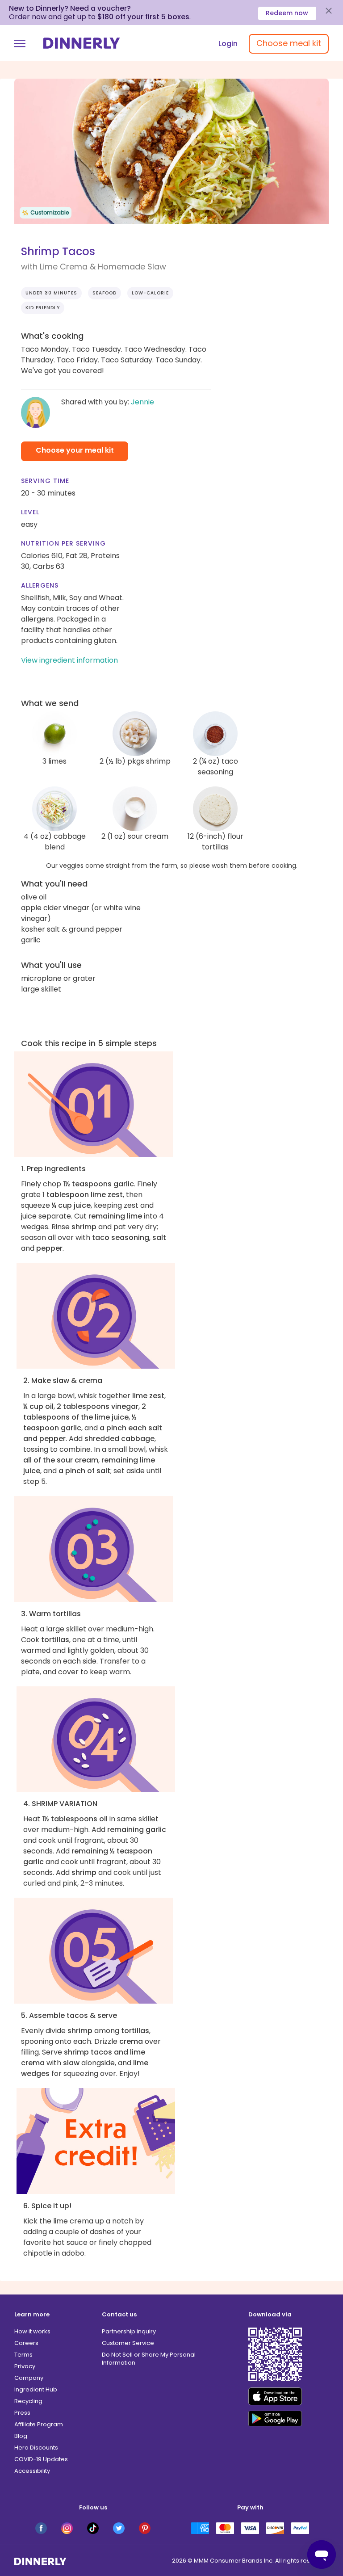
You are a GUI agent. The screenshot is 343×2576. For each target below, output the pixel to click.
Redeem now (287, 13)
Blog (21, 2436)
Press (22, 2413)
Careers (26, 2343)
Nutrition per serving (63, 543)
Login (228, 44)
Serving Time (45, 481)
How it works (32, 2331)
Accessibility (32, 2471)
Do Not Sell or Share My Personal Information (149, 2359)
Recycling (28, 2401)
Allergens (40, 585)
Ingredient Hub (36, 2389)
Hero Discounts (36, 2448)
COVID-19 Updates (41, 2459)
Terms (23, 2355)
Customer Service (128, 2343)
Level (30, 512)
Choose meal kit (289, 43)
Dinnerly (82, 43)
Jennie (142, 402)
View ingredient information (69, 660)
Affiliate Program (39, 2424)
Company (29, 2378)
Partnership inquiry (129, 2331)
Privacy (25, 2366)
